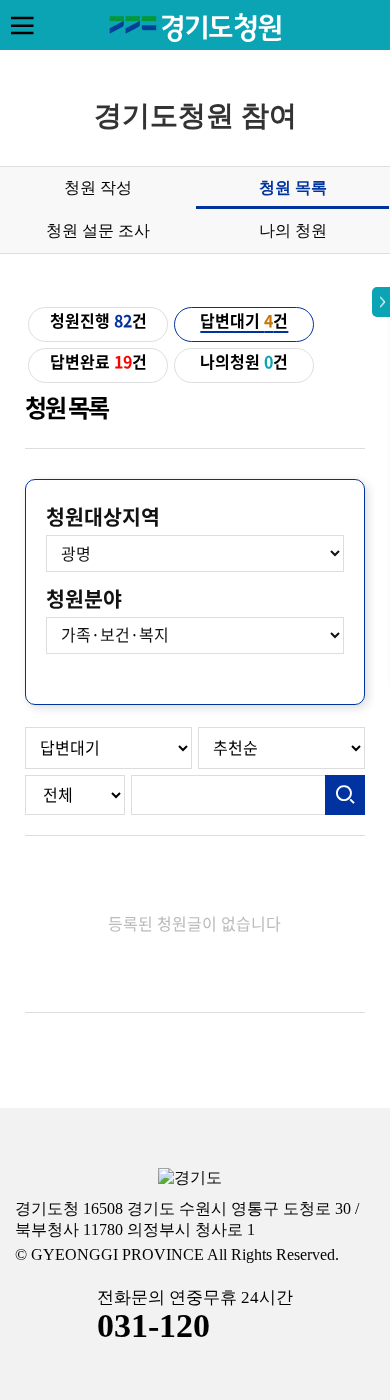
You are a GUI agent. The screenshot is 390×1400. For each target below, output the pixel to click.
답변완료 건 (98, 362)
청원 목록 (293, 187)
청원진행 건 (98, 321)
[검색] (345, 795)
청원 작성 (98, 187)
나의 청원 (293, 230)
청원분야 (84, 599)
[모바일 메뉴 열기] (22, 25)
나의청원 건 (244, 362)
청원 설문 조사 (98, 230)
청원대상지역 (103, 517)
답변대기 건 (244, 321)
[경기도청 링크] (190, 1178)
